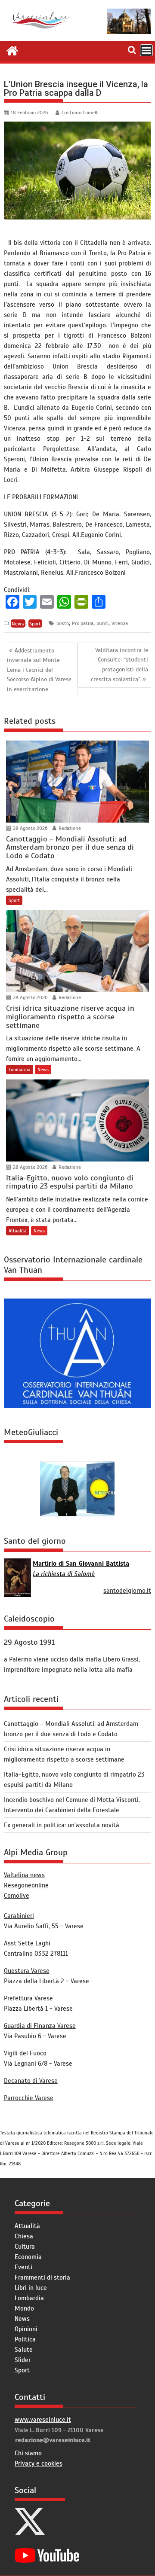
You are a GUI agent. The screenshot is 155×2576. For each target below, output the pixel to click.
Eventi (23, 2267)
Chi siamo (28, 2453)
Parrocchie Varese (29, 2098)
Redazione (69, 828)
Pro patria (83, 623)
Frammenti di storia (42, 2277)
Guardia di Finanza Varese (40, 2026)
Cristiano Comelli (80, 113)
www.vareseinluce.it (43, 2420)
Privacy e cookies (39, 2463)
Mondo (24, 2308)
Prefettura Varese (28, 1998)
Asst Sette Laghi (27, 1943)
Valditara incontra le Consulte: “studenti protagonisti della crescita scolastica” (119, 665)
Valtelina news (24, 1875)
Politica (25, 2339)
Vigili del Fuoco (25, 2053)
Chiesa (24, 2236)
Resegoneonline (26, 1885)
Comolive (17, 1896)
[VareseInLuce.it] (12, 50)
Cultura (25, 2247)
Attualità (18, 1231)
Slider (23, 2360)
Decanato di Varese (31, 2081)
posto (63, 623)
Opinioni (26, 2329)
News (18, 623)
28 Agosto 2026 (29, 828)
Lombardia (20, 1070)
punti (102, 623)
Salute (24, 2350)
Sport (35, 623)
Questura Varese (27, 1971)
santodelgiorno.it (127, 1591)
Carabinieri (19, 1916)
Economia (28, 2257)
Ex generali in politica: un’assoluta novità (62, 1825)
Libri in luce (31, 2288)
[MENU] (146, 50)
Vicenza (120, 623)
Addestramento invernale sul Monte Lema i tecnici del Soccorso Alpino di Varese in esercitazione (39, 670)
